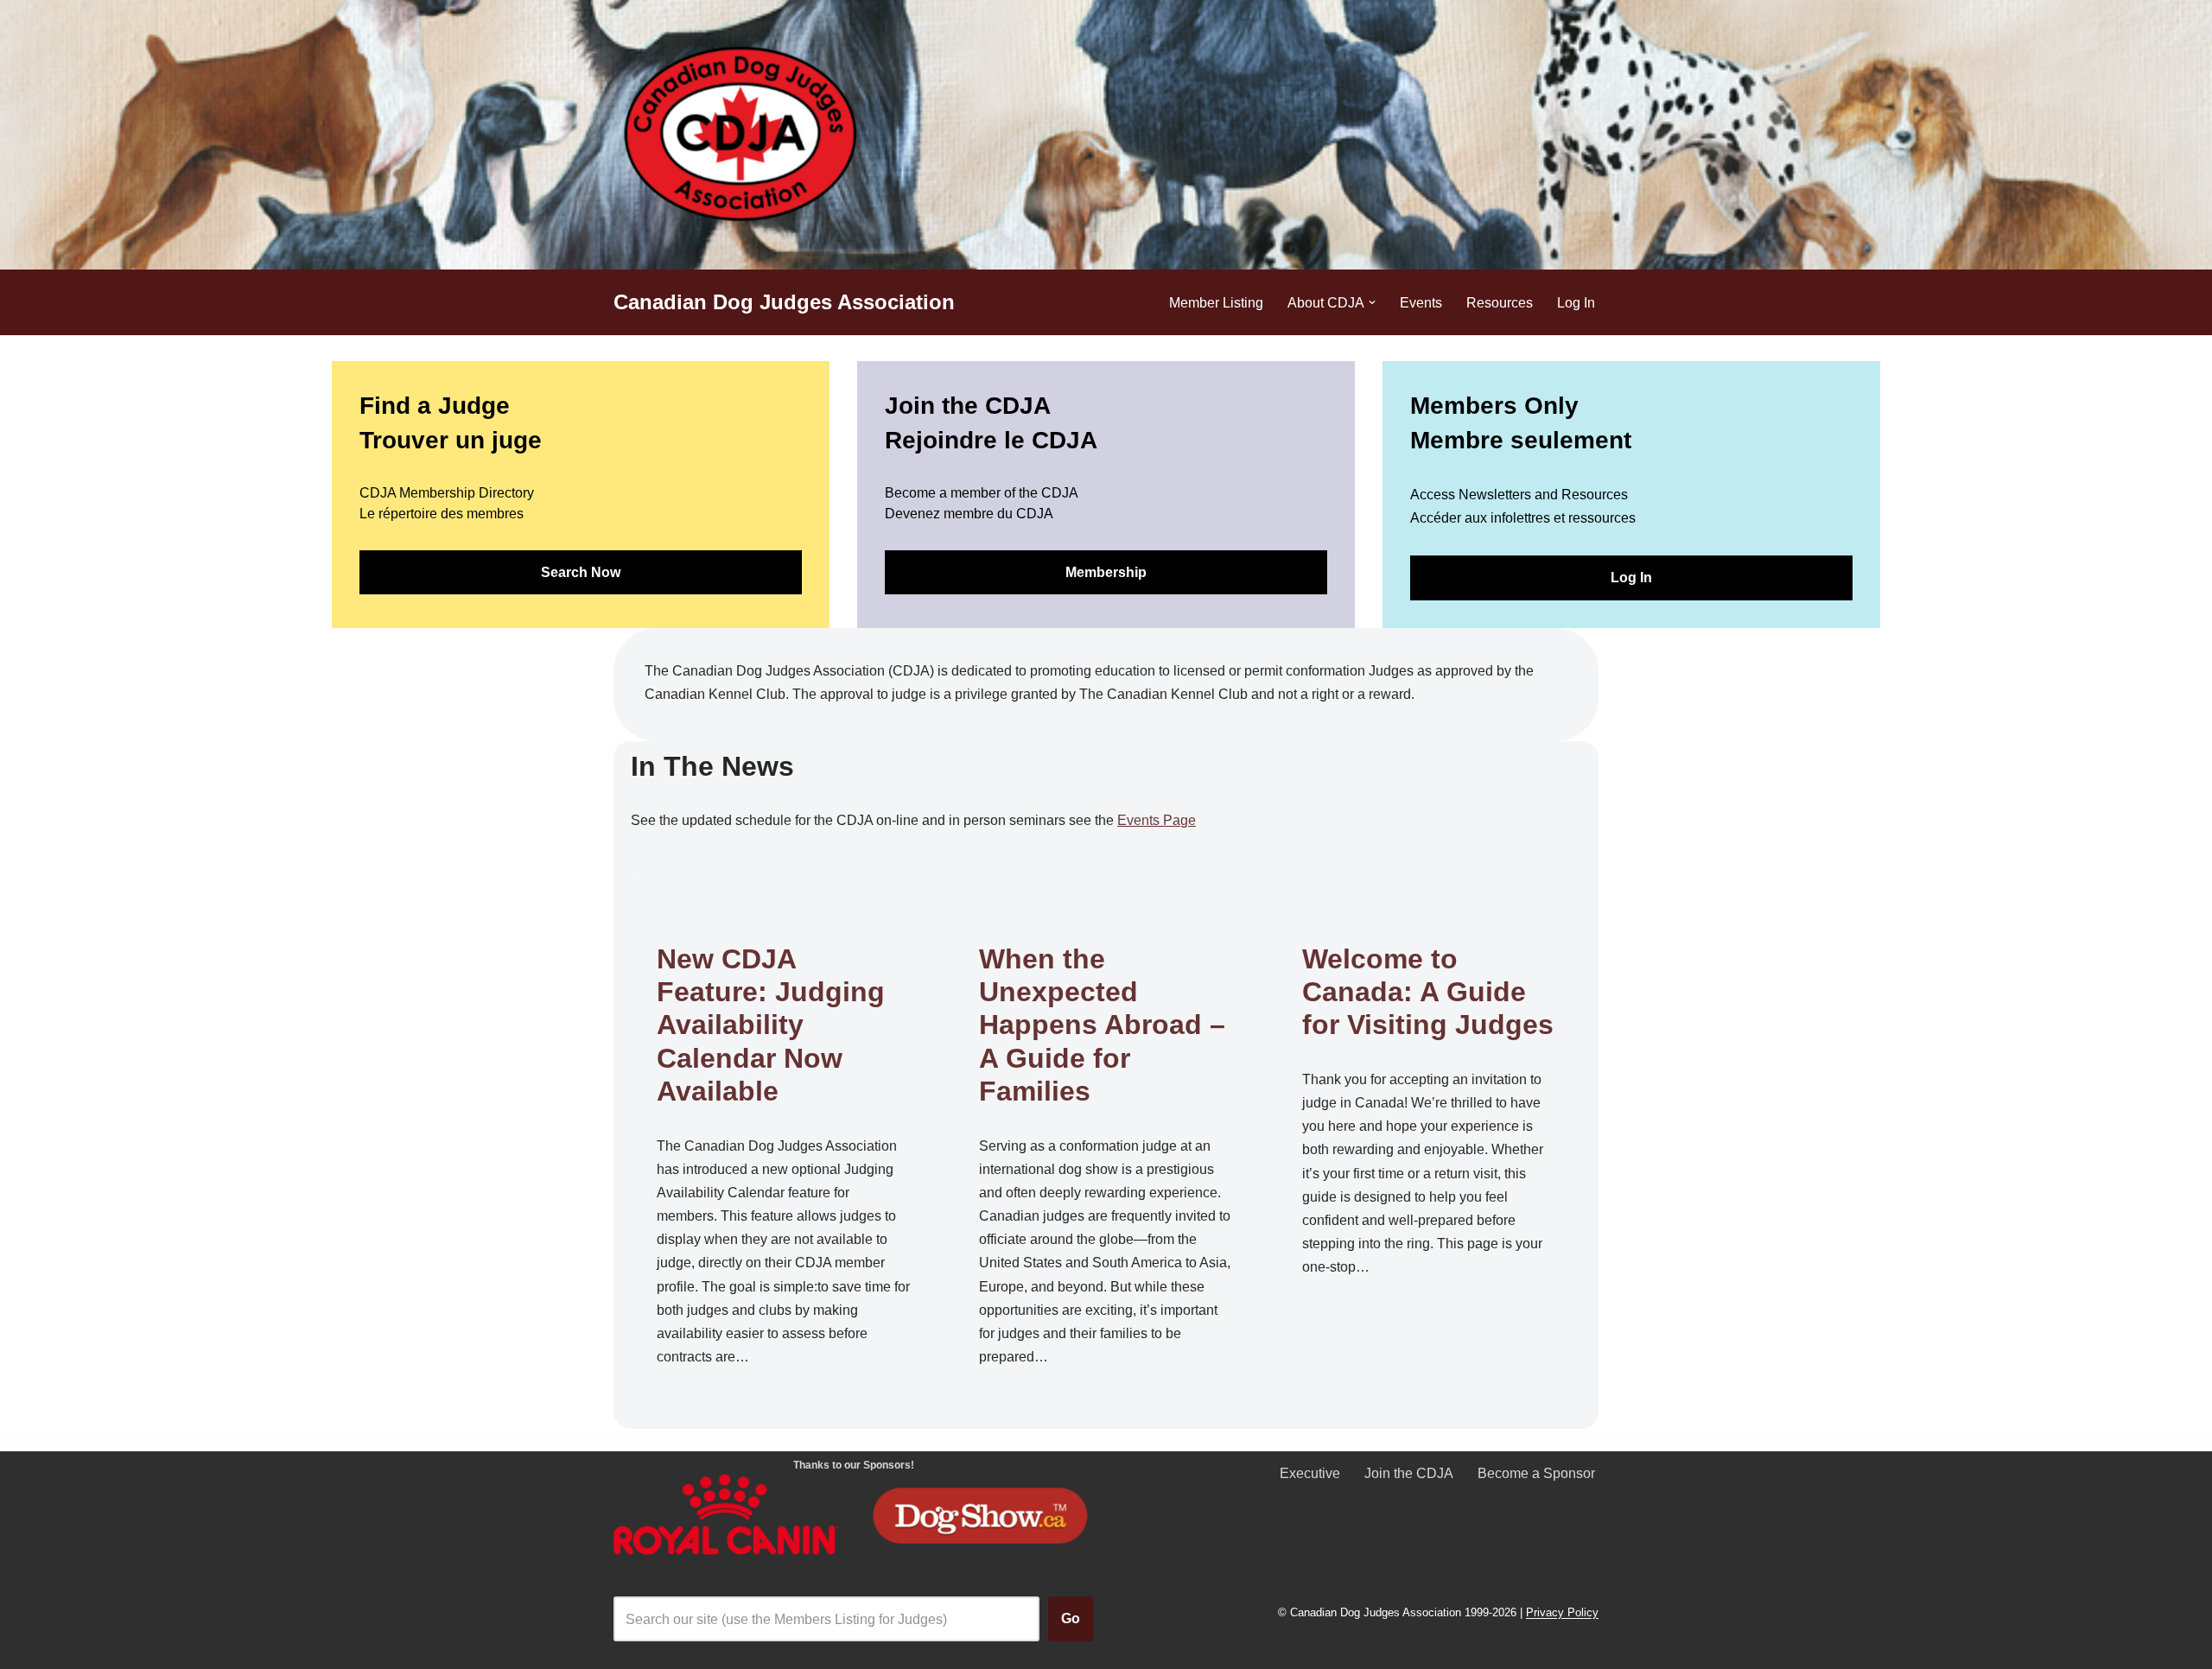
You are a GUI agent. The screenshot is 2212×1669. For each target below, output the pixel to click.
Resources (1500, 303)
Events (1421, 303)
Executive (1310, 1473)
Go (1071, 1618)
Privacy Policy (1562, 1613)
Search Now (581, 572)
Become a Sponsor (1536, 1473)
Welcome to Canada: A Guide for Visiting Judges (1428, 992)
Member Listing (1216, 303)
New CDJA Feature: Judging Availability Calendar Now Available (771, 1025)
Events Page (1157, 820)
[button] (1372, 302)
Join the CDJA (1409, 1473)
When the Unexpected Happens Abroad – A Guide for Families (1102, 1025)
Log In (1576, 303)
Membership (1106, 572)
